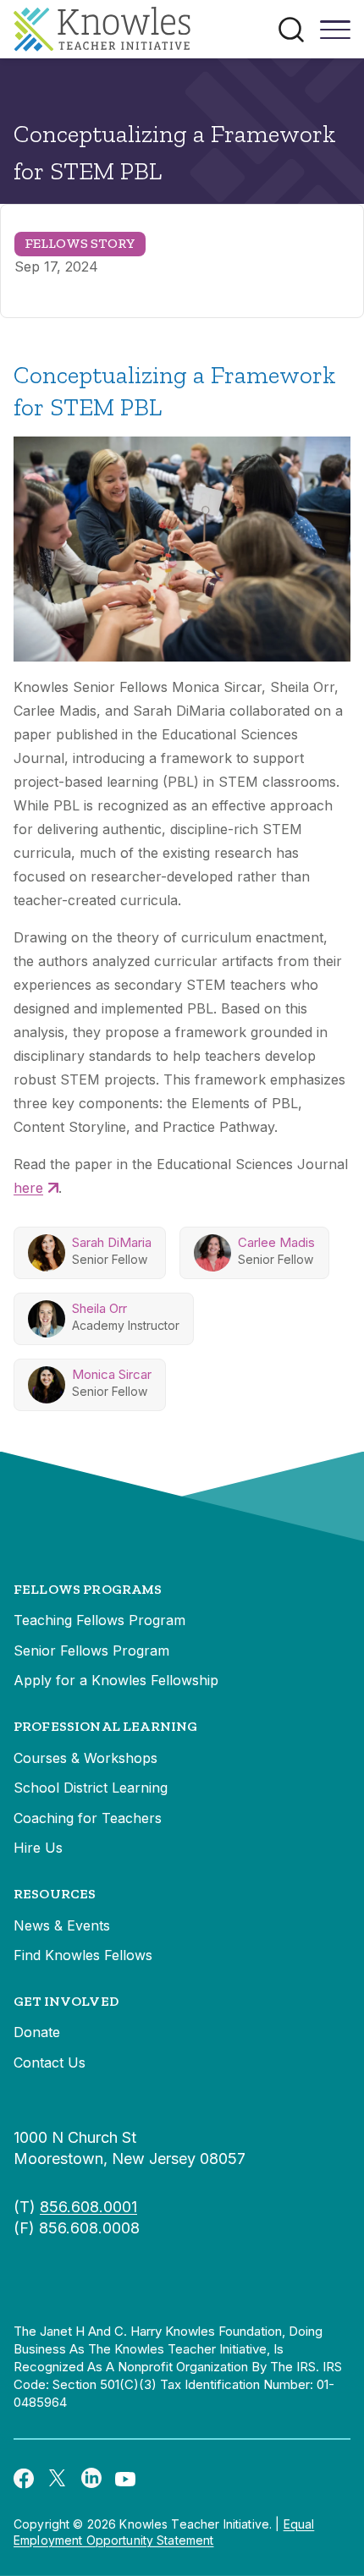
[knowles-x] (58, 2478)
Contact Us (50, 2062)
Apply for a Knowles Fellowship (116, 1680)
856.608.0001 (88, 2207)
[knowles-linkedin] (91, 2478)
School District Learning (91, 1788)
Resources (55, 1894)
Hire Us (38, 1848)
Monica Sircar (112, 1374)
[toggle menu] (335, 36)
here (28, 1188)
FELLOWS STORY (80, 243)
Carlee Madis (276, 1242)
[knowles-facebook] (24, 2478)
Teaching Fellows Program (99, 1620)
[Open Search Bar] (291, 30)
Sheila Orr (99, 1308)
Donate (37, 2032)
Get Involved (66, 2001)
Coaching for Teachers (88, 1818)
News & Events (62, 1925)
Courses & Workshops (85, 1758)
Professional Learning (105, 1726)
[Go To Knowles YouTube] (125, 2478)
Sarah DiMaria (112, 1242)
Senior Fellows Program (91, 1651)
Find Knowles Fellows (83, 1955)
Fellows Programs (88, 1589)
